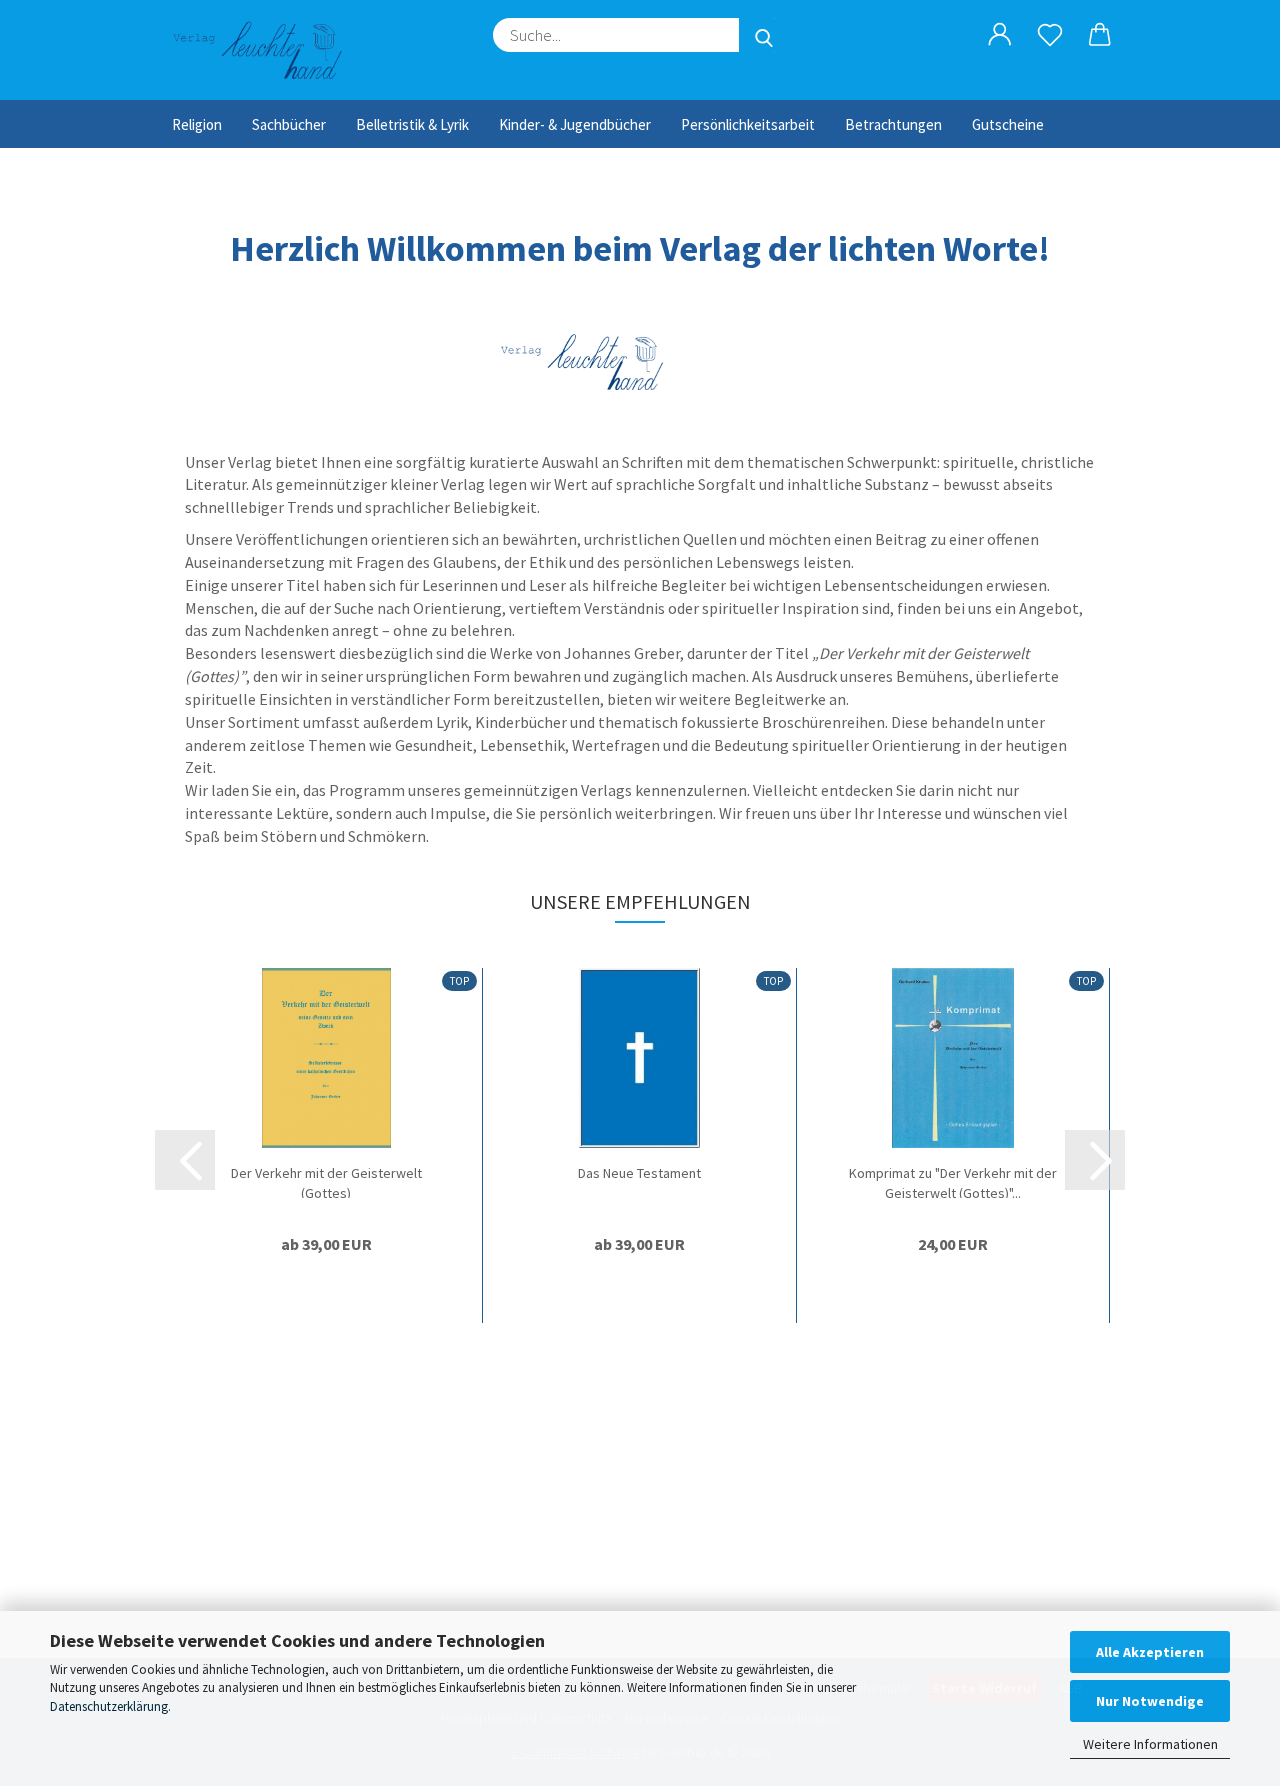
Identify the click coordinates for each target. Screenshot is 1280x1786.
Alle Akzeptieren (1150, 1652)
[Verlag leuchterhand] (266, 50)
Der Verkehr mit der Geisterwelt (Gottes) (326, 1181)
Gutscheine (1008, 124)
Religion (197, 124)
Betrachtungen (893, 124)
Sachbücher (289, 124)
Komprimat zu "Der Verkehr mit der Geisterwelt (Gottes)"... (953, 1181)
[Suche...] (764, 35)
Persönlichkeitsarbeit (748, 124)
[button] (1000, 35)
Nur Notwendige (1150, 1701)
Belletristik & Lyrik (412, 124)
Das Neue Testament (639, 1173)
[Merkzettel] (1050, 35)
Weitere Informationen (1150, 1744)
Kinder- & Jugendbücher (575, 124)
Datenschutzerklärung (109, 1706)
